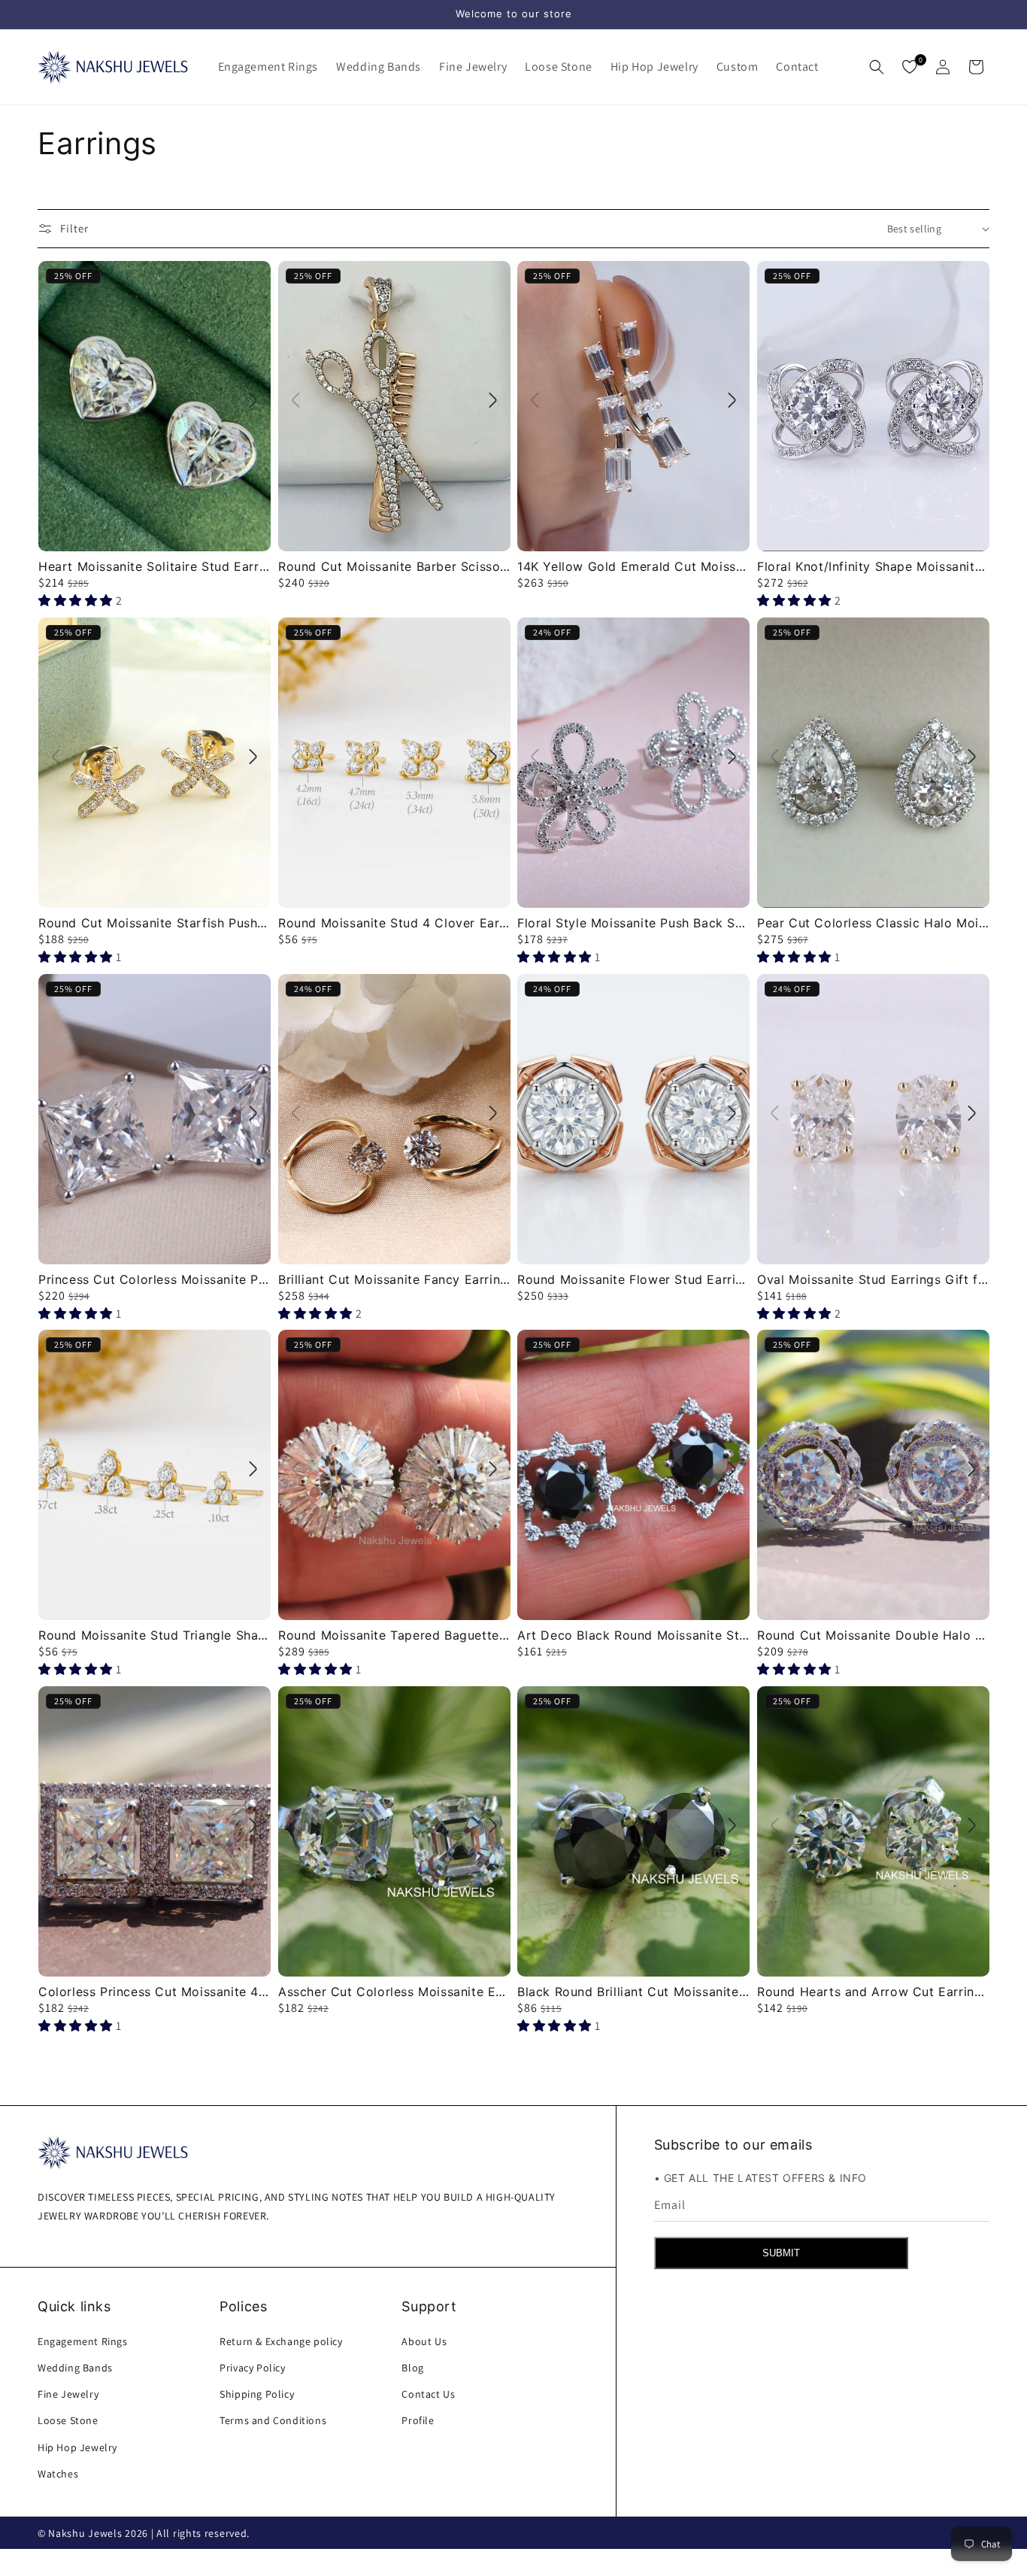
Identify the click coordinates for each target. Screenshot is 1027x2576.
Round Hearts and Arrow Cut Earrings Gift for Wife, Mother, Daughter (873, 1992)
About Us (424, 2341)
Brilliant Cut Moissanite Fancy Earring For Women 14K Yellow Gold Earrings (394, 1279)
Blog (412, 2367)
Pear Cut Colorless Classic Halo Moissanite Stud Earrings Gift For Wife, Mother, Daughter (873, 922)
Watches (58, 2473)
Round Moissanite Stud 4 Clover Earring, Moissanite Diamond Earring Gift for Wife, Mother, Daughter (394, 922)
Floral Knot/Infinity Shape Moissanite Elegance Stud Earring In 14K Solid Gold (873, 566)
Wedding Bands (75, 2367)
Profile (418, 2420)
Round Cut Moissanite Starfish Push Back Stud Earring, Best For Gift (155, 922)
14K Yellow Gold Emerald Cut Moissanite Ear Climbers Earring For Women (633, 566)
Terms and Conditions (273, 2420)
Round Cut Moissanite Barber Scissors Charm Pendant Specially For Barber (394, 566)
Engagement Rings (83, 2341)
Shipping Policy (257, 2393)
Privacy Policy (252, 2367)
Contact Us (428, 2393)
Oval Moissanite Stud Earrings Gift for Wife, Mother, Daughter (873, 1279)
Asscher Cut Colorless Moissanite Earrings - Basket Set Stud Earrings (394, 1992)
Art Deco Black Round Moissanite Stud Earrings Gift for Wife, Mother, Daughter (633, 1635)
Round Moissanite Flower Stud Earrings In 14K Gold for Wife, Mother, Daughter (633, 1279)
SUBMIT (781, 2253)
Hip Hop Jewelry (77, 2447)
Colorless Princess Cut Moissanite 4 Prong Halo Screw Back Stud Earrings (155, 1992)
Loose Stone (68, 2420)
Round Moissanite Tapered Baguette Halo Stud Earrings (394, 1635)
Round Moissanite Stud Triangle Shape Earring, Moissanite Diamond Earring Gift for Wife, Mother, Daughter (155, 1635)
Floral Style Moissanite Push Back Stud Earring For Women (633, 922)
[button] (268, 67)
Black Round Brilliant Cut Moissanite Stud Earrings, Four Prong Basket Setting (633, 1992)
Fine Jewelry (68, 2393)
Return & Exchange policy (281, 2341)
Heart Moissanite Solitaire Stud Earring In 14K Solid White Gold (155, 566)
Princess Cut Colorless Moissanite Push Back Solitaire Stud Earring (155, 1279)
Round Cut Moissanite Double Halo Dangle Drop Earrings (873, 1635)
